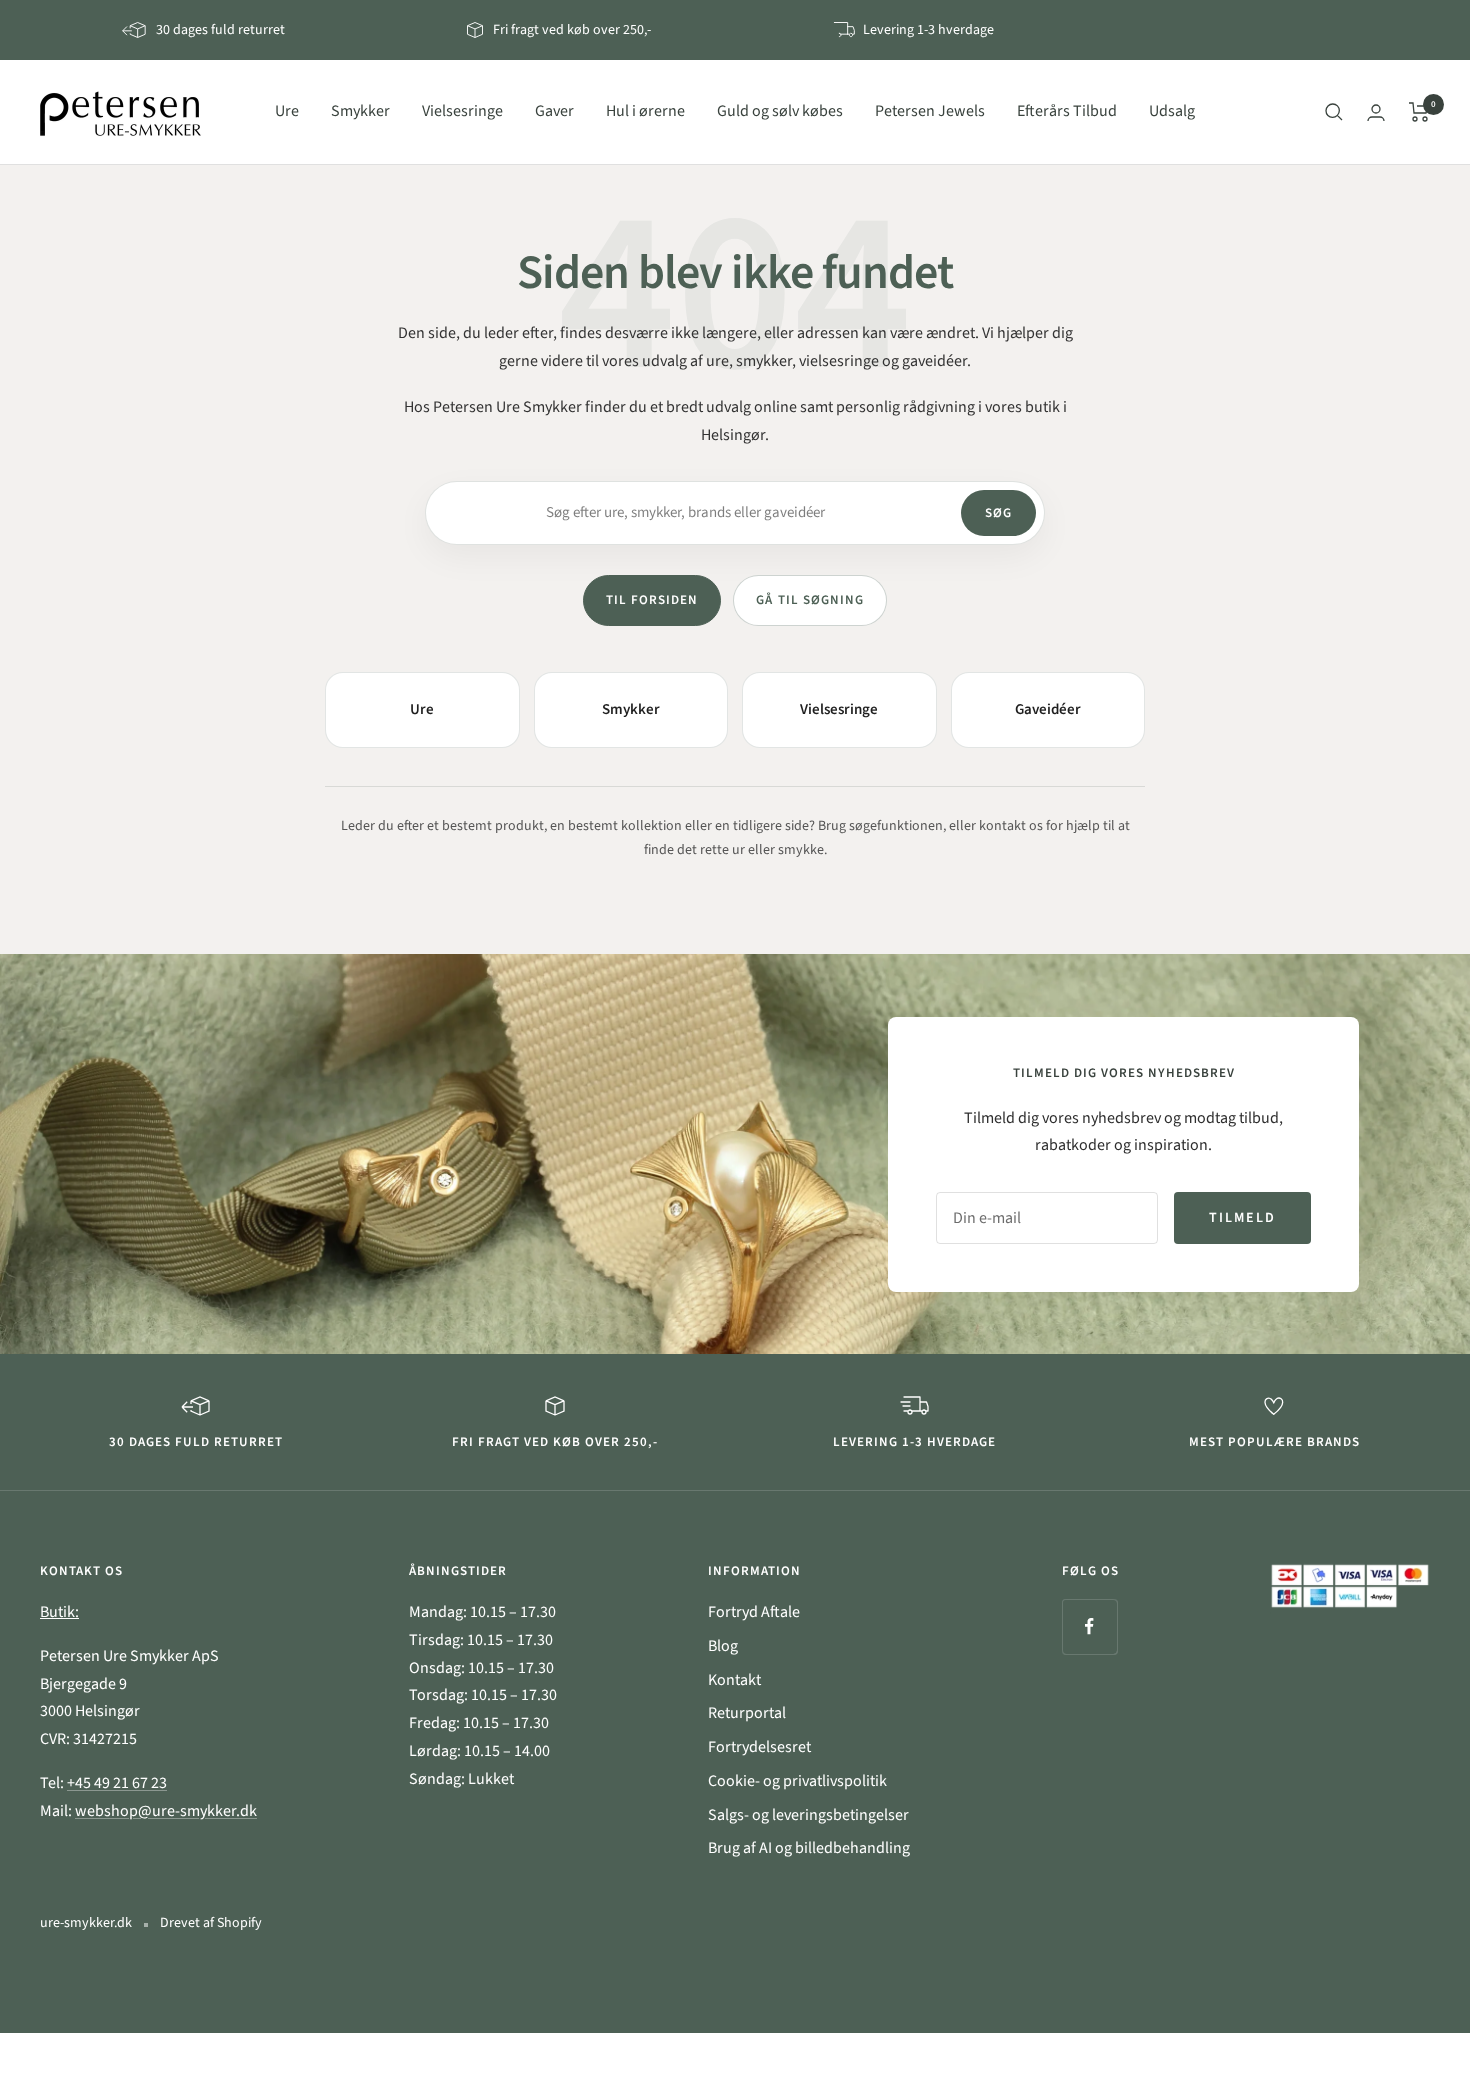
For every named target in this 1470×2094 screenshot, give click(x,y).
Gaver (554, 111)
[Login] (1376, 112)
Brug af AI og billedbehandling (809, 1848)
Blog (723, 1646)
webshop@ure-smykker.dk (166, 1811)
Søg (998, 513)
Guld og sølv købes (780, 111)
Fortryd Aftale (754, 1612)
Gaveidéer (1048, 709)
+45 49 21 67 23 (117, 1783)
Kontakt (734, 1680)
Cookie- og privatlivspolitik (797, 1781)
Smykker (360, 111)
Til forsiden (652, 600)
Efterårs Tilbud (1067, 111)
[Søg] (1334, 112)
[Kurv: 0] (1419, 112)
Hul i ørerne (645, 111)
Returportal (747, 1713)
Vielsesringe (462, 111)
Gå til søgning (810, 600)
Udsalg (1172, 111)
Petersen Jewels (930, 111)
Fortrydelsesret (759, 1747)
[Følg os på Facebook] (1089, 1626)
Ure (287, 111)
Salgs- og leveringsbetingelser (808, 1815)
